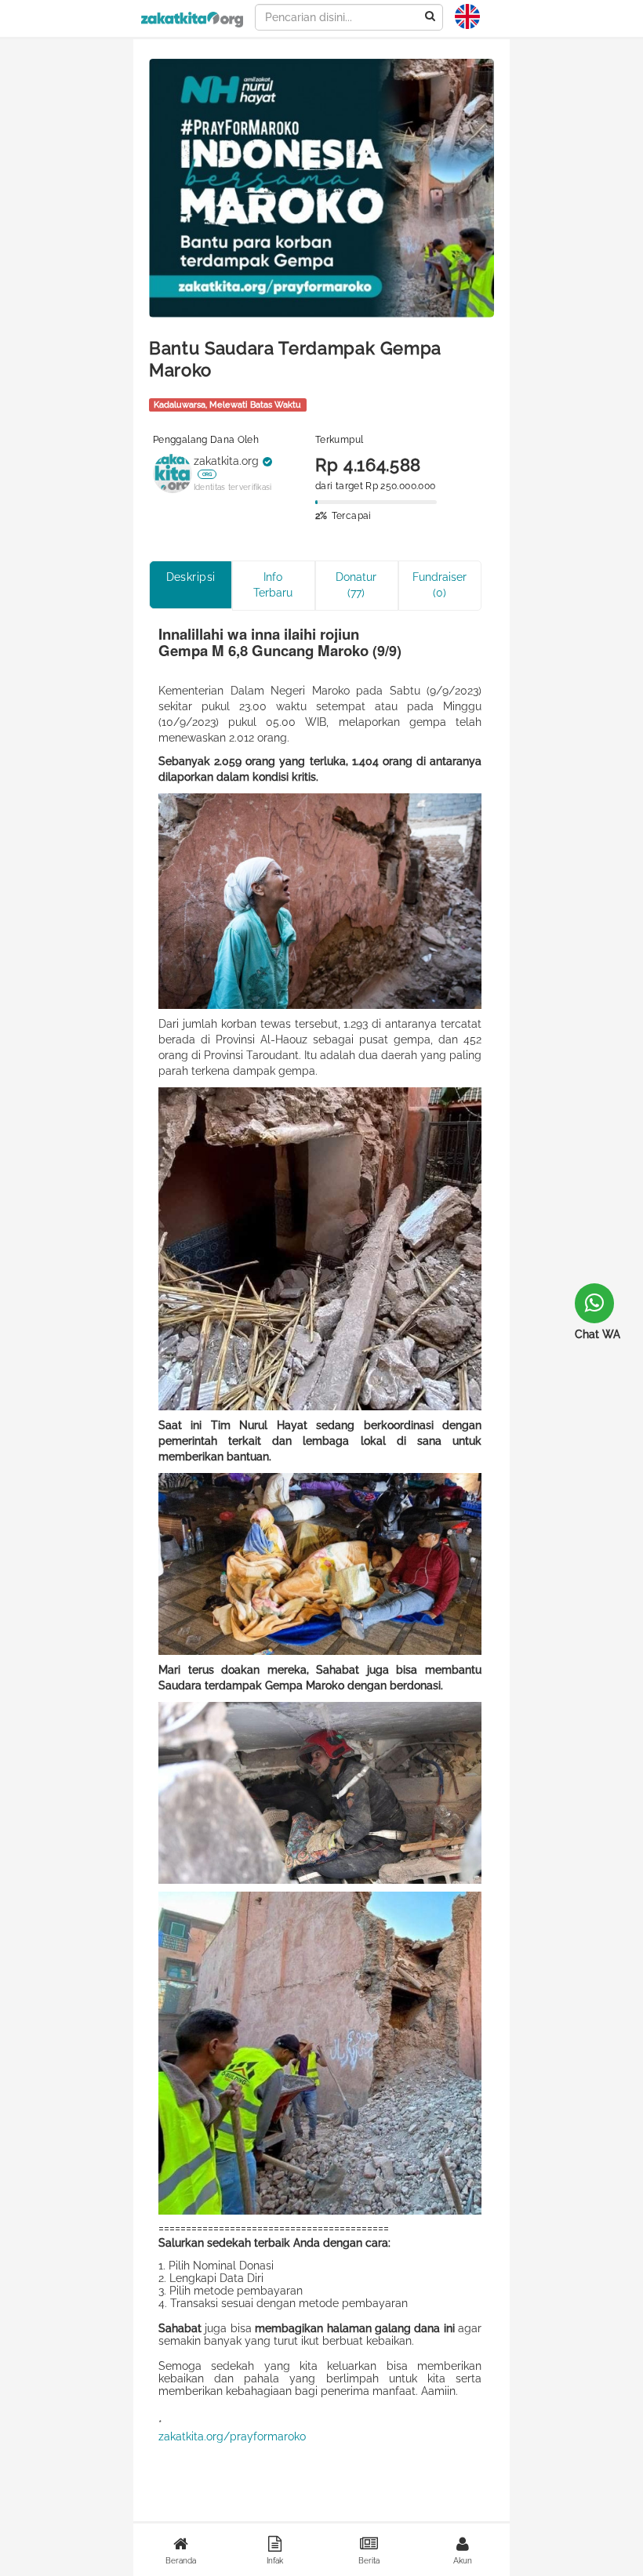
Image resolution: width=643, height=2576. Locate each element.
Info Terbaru (273, 585)
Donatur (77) (356, 585)
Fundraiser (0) (440, 585)
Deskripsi (191, 577)
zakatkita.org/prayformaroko (232, 2436)
